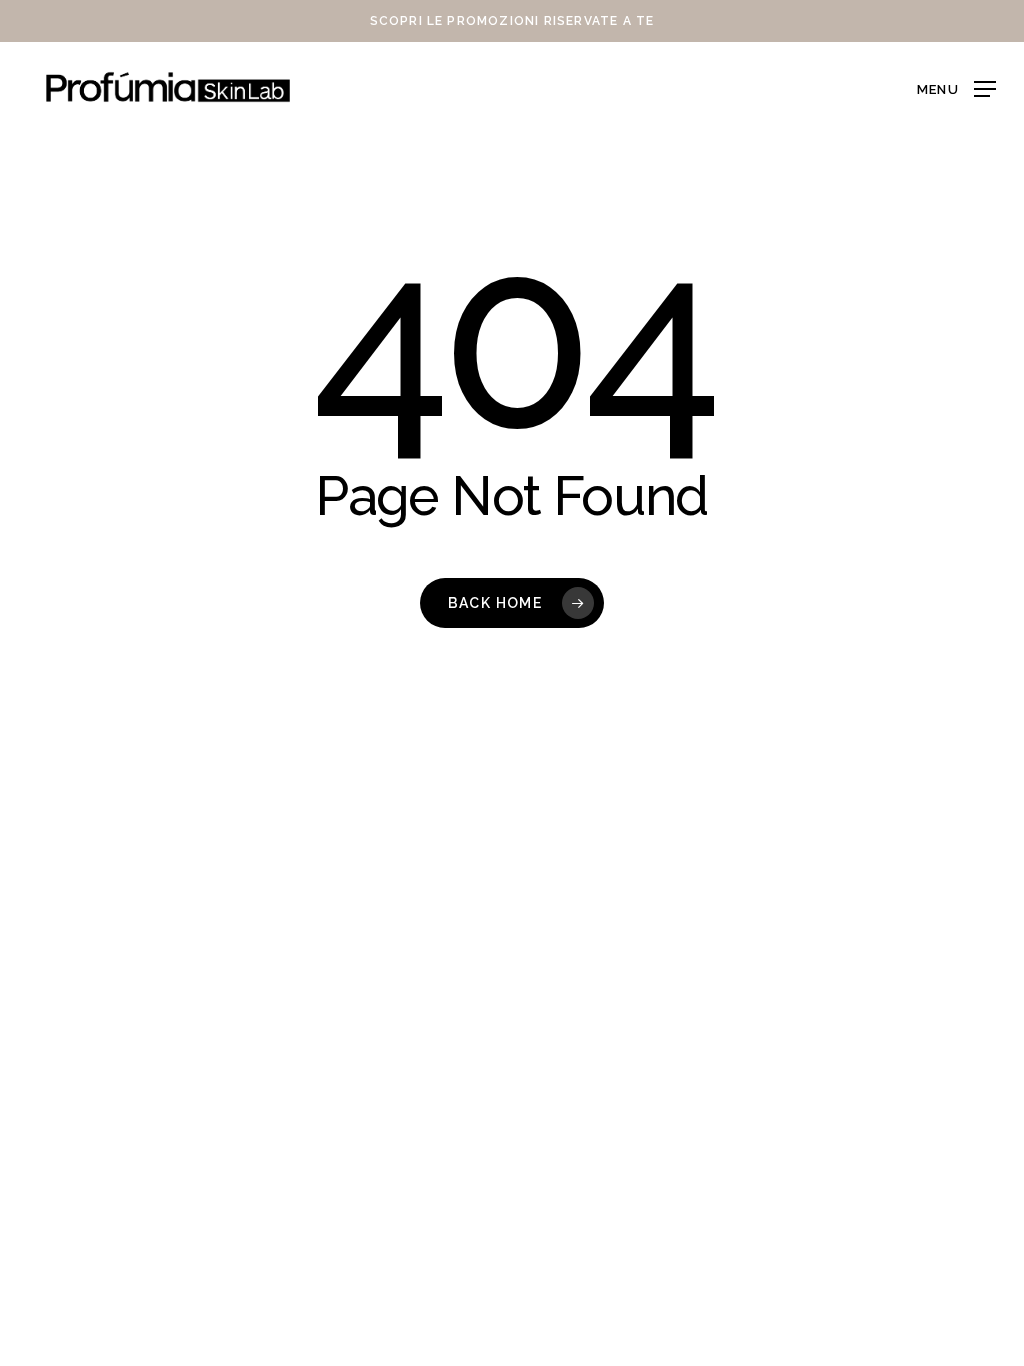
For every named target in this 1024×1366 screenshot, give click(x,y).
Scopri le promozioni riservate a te (512, 21)
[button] (956, 87)
